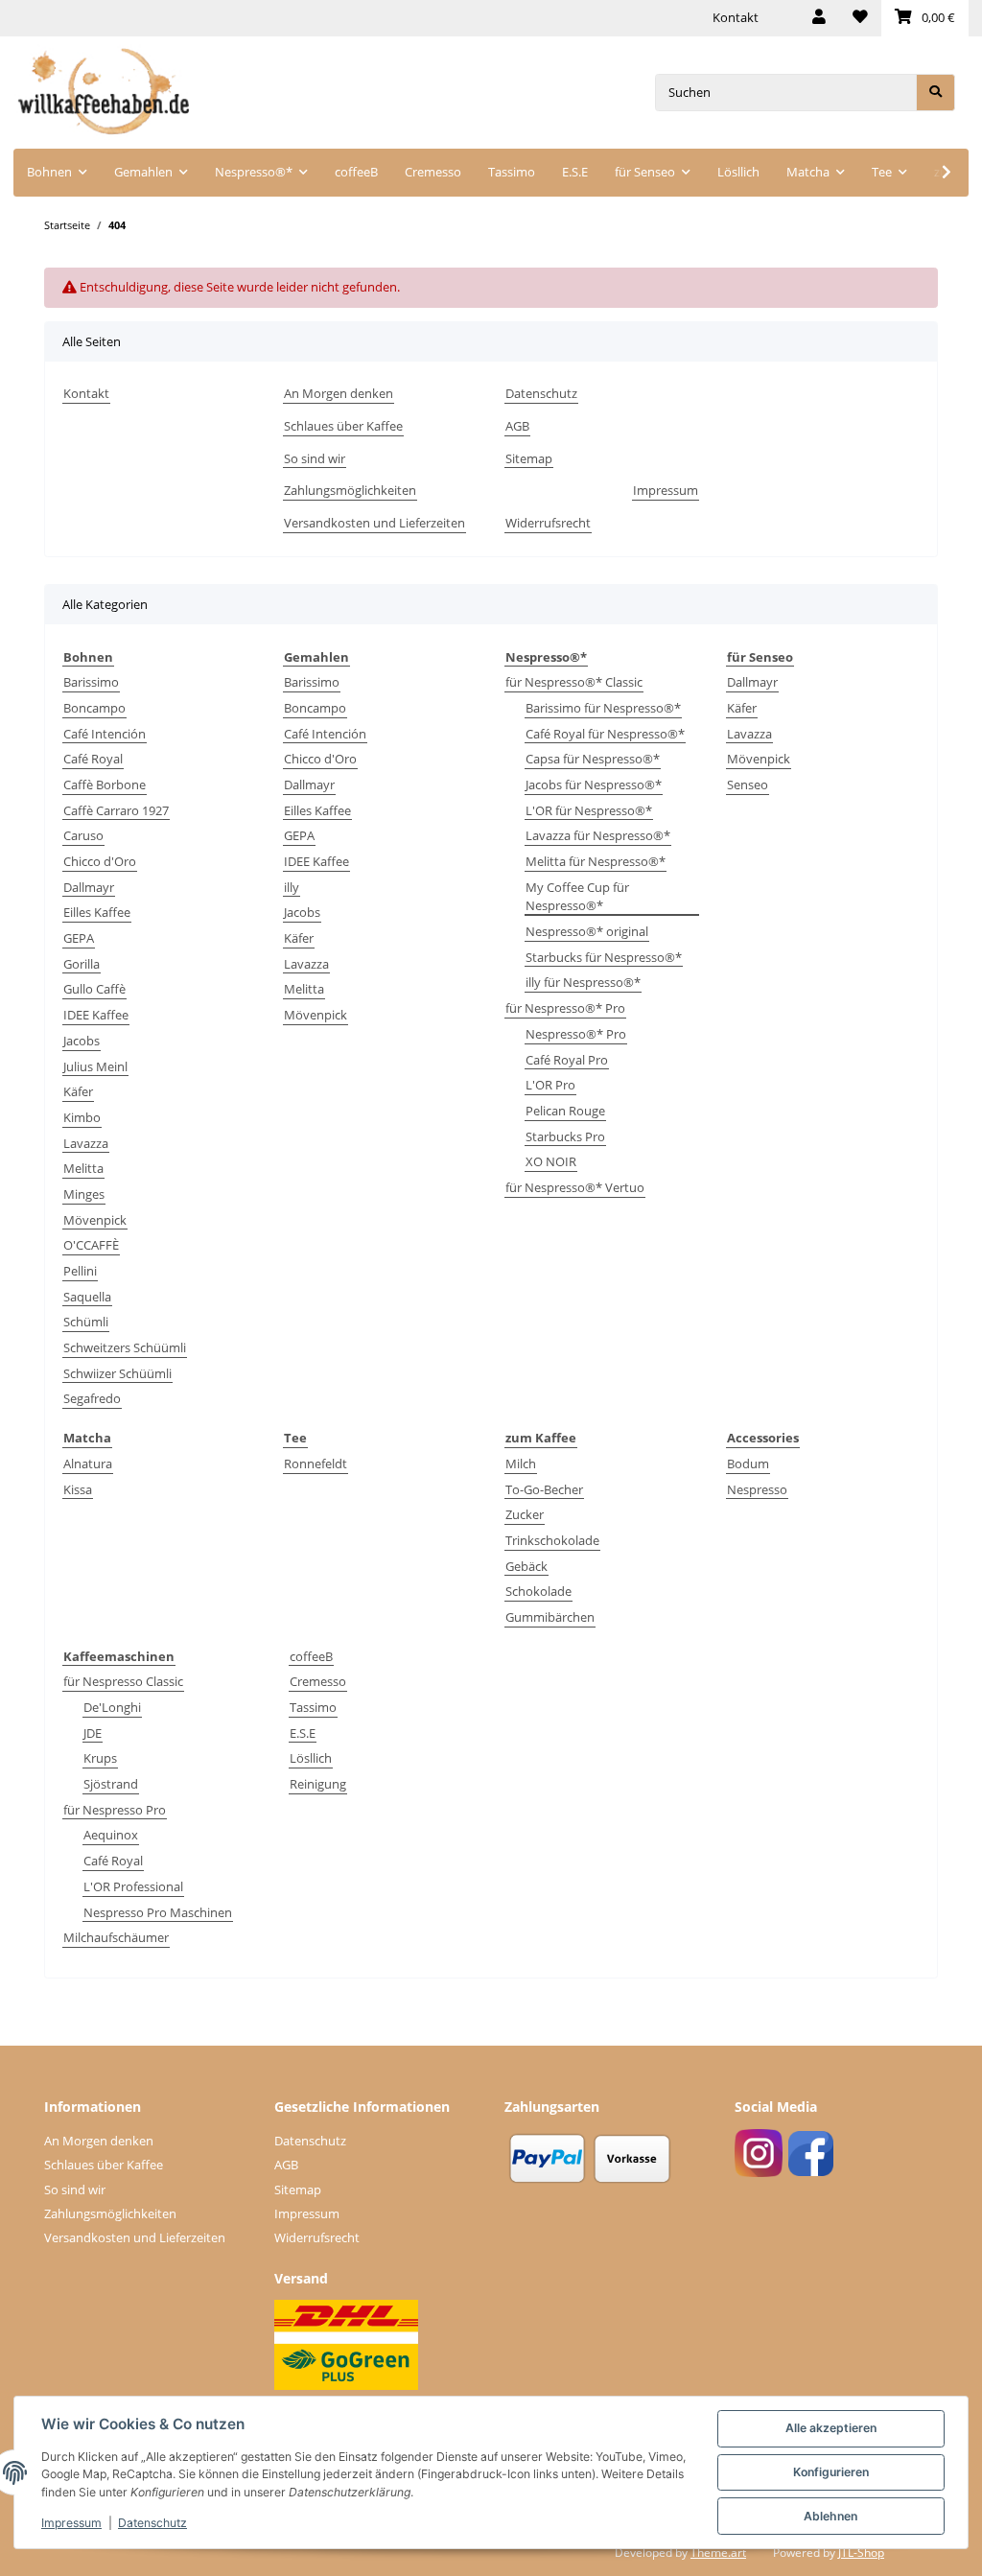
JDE (93, 1733)
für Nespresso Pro (115, 1810)
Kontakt (736, 17)
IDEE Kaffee (96, 1015)
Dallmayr (89, 887)
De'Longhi (112, 1707)
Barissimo (91, 682)
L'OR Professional (133, 1886)
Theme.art (718, 2553)
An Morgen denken (339, 393)
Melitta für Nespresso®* (596, 861)
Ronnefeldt (316, 1464)
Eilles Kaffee (97, 912)
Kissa (78, 1489)
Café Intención (105, 734)
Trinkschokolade (552, 1540)
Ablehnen (830, 2516)
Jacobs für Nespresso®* (594, 785)
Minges (84, 1194)
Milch (521, 1464)
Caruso (83, 835)
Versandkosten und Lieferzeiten (374, 523)
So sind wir (315, 458)
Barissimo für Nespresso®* (603, 708)
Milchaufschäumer (116, 1937)
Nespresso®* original (587, 931)
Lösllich (311, 1758)
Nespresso (757, 1489)
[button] (819, 18)
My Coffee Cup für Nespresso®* (577, 897)
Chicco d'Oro (100, 861)
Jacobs (82, 1041)
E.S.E (303, 1733)
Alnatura (88, 1464)
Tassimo (313, 1707)
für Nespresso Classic (123, 1681)
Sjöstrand (111, 1784)
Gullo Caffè (94, 989)
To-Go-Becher (544, 1489)
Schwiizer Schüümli (117, 1373)
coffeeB (311, 1656)
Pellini (80, 1271)
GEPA (79, 938)
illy (292, 887)
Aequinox (111, 1835)
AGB (517, 426)
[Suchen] (935, 93)
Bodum (748, 1464)
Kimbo (82, 1117)
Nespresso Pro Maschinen (158, 1912)
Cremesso (318, 1681)
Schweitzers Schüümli (125, 1347)
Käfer (78, 1091)
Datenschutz (541, 393)
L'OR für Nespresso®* (589, 810)
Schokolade (538, 1591)
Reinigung (318, 1784)
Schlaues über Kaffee (343, 426)
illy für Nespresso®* (583, 982)
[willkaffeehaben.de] (104, 93)
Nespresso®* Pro (576, 1034)
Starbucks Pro (565, 1136)
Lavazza (86, 1143)
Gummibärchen (550, 1617)
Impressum (666, 490)
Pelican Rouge (565, 1111)
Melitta (83, 1168)
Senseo (748, 785)
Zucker (525, 1514)
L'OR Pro (550, 1085)
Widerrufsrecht (548, 523)
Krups (100, 1758)
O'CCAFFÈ (91, 1245)
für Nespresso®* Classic (574, 682)
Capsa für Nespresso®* (593, 759)
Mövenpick (95, 1220)
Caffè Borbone (105, 785)
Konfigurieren (831, 2472)
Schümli (86, 1322)
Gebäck (526, 1566)
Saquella (87, 1297)
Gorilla (82, 964)
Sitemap (529, 458)
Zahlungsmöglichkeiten (350, 490)
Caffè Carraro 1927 (116, 810)
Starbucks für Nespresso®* (604, 957)
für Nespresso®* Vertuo (575, 1187)
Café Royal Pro (567, 1060)
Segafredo (92, 1398)
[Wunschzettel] (860, 18)
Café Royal (93, 759)
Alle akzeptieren (831, 2428)
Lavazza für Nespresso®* (598, 835)
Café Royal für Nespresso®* (605, 734)
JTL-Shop (861, 2553)
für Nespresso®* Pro (565, 1008)
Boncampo (94, 708)
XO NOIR (551, 1161)
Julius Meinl (95, 1066)
